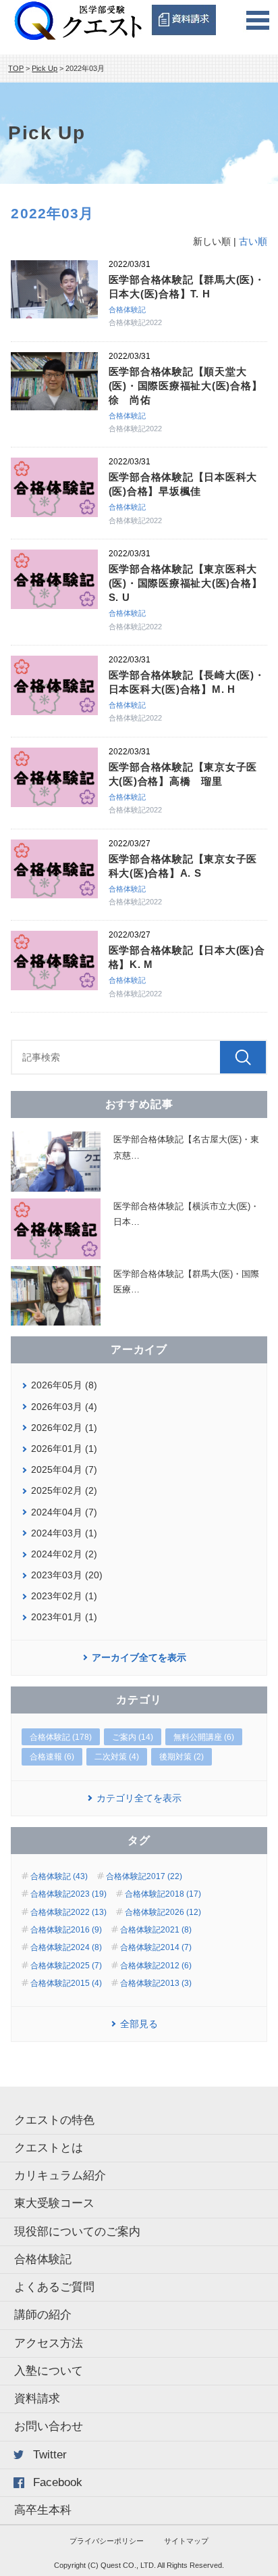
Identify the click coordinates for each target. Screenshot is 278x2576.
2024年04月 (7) (64, 1512)
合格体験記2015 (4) (66, 1983)
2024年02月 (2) (64, 1554)
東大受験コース (54, 2203)
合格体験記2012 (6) (156, 1966)
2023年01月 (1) (64, 1617)
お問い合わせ (49, 2426)
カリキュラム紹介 (60, 2176)
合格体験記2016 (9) (66, 1930)
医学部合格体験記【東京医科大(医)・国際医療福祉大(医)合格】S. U (186, 583)
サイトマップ (186, 2541)
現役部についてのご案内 (77, 2232)
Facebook (58, 2482)
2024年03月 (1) (64, 1533)
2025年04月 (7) (64, 1469)
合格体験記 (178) (61, 1737)
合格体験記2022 (135, 322)
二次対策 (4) (117, 1757)
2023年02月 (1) (64, 1596)
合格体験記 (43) (59, 1876)
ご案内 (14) (133, 1737)
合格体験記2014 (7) (156, 1947)
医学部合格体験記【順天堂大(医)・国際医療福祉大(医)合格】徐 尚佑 (186, 386)
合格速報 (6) (52, 1757)
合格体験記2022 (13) (68, 1912)
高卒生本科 (43, 2510)
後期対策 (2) (182, 1757)
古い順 (253, 241)
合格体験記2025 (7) (66, 1966)
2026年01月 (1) (64, 1449)
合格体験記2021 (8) (156, 1930)
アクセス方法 (49, 2343)
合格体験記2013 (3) (156, 1983)
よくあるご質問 (54, 2287)
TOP (16, 68)
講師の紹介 (43, 2315)
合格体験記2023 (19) (68, 1894)
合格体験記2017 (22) (144, 1876)
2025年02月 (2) (64, 1490)
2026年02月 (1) (64, 1428)
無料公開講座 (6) (204, 1737)
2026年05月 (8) (64, 1385)
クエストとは (49, 2148)
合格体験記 (127, 310)
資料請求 (37, 2399)
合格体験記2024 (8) (66, 1947)
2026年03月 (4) (64, 1407)
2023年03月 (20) (67, 1575)
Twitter (50, 2455)
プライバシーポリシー (107, 2541)
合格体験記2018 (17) (163, 1894)
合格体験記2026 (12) (163, 1912)
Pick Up (45, 68)
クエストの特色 (54, 2120)
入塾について (49, 2371)
